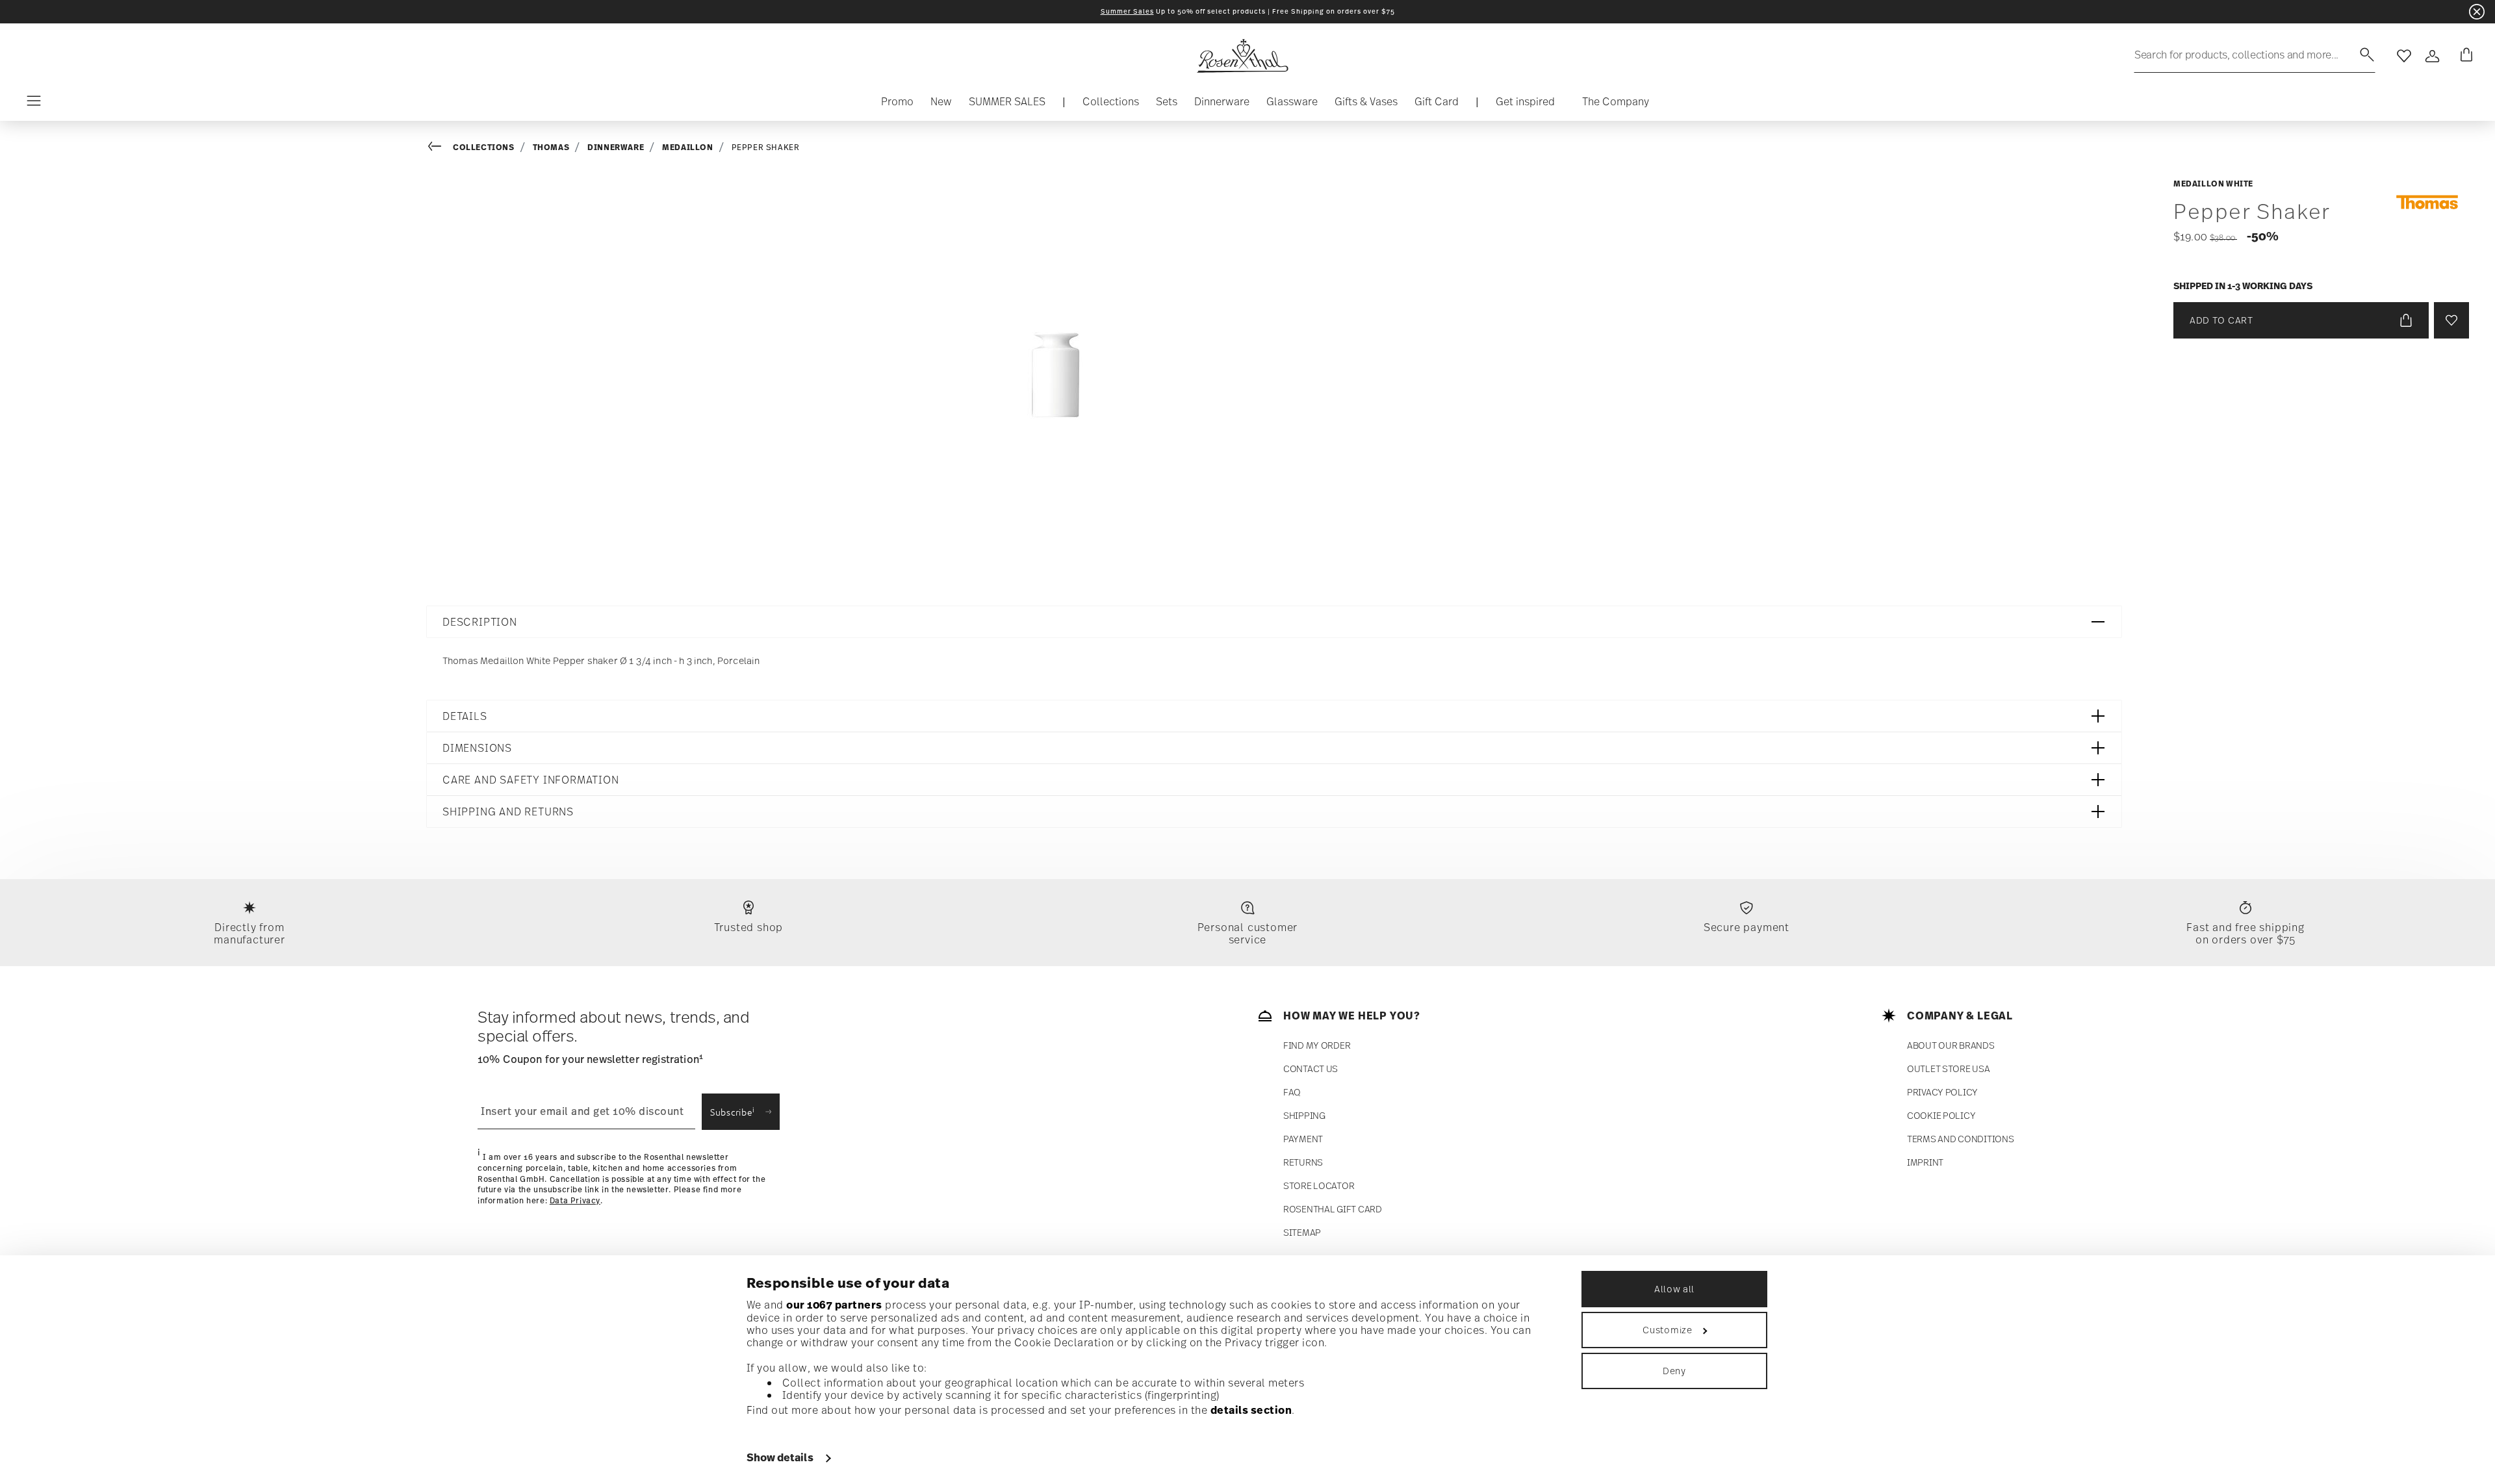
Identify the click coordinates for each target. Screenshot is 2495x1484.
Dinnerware (616, 147)
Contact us (1311, 1068)
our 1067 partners (834, 1305)
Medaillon (687, 147)
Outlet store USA (1949, 1068)
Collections (484, 147)
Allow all (1674, 1289)
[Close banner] (2477, 12)
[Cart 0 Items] (2464, 56)
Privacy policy (1942, 1092)
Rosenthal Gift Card (1333, 1209)
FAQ (1292, 1092)
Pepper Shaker (766, 147)
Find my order (1317, 1045)
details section (1251, 1410)
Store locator (1319, 1185)
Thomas (551, 147)
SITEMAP (1302, 1232)
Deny (1674, 1371)
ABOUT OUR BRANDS (1951, 1045)
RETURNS (1303, 1162)
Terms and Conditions (1960, 1139)
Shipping (1304, 1115)
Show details (780, 1457)
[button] (1111, 105)
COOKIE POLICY (1941, 1115)
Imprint (1925, 1162)
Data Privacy (575, 1201)
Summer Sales (1127, 11)
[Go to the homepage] (1242, 56)
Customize (1667, 1330)
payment (1303, 1139)
